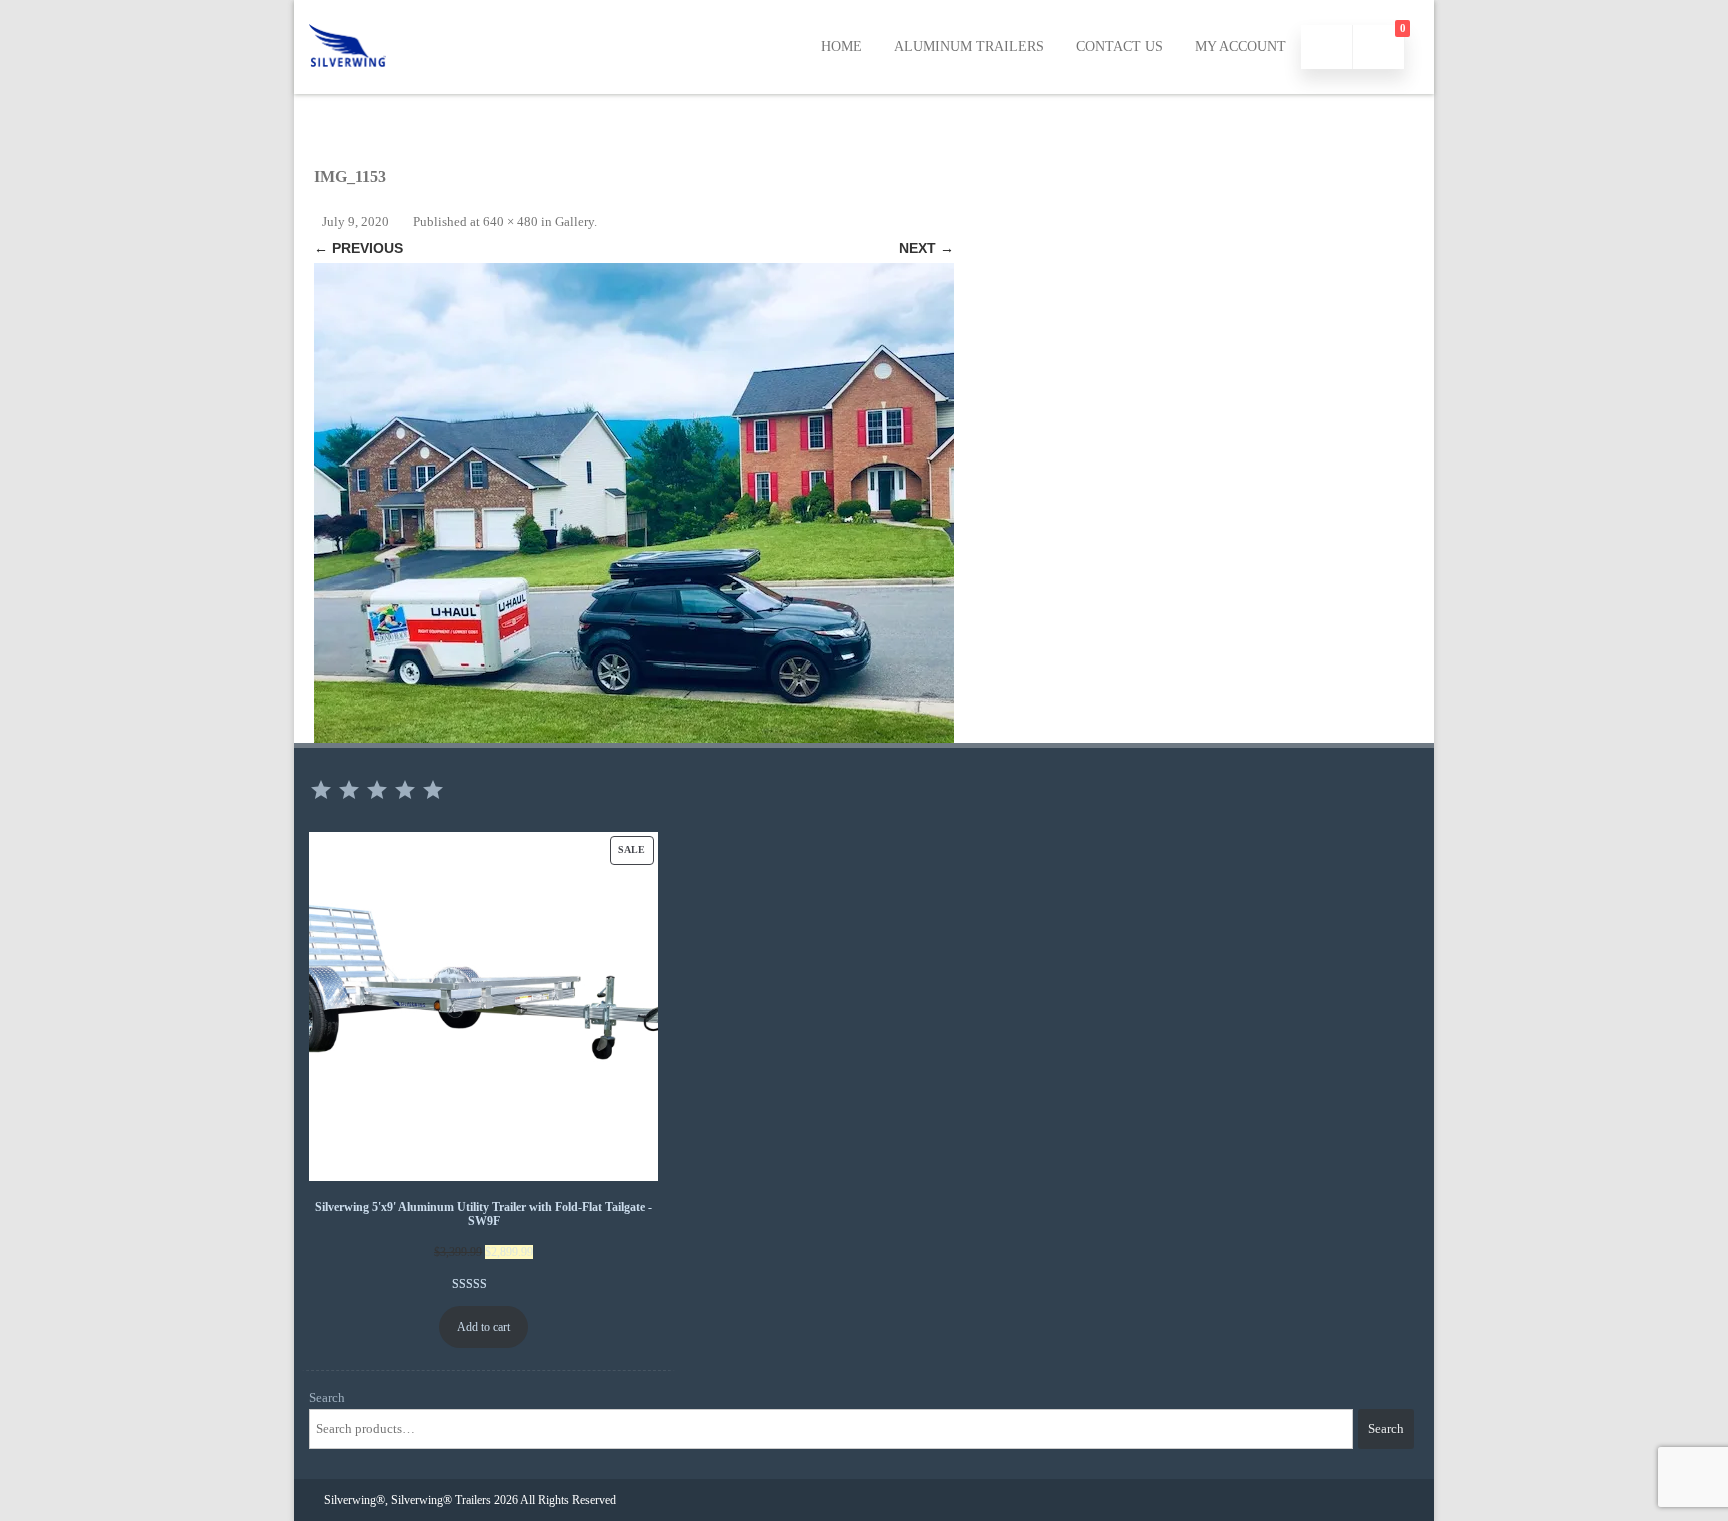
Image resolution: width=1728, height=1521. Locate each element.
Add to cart (483, 1327)
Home (841, 46)
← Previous (358, 248)
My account (1240, 46)
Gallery (574, 221)
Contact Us (1119, 46)
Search (327, 1397)
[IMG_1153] (634, 503)
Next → (926, 248)
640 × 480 (510, 221)
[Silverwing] (347, 86)
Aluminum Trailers (969, 46)
